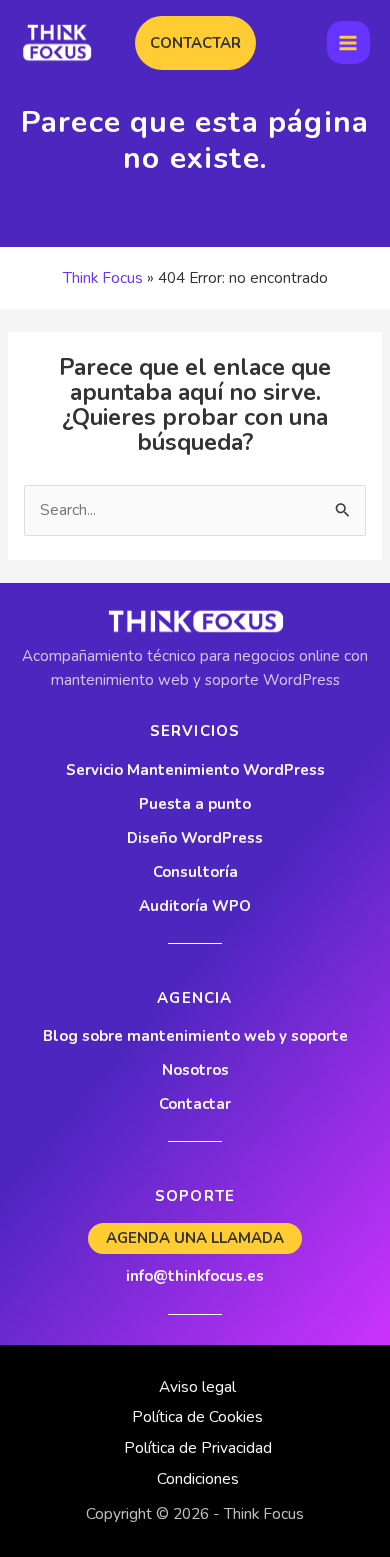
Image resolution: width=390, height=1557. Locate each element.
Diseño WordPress (195, 838)
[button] (195, 43)
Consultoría (195, 872)
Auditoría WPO (195, 906)
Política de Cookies (197, 1416)
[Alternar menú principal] (348, 42)
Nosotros (195, 1070)
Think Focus (103, 277)
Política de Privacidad (198, 1447)
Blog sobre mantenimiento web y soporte (195, 1036)
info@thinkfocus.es (195, 1276)
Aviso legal (197, 1386)
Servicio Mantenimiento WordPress (195, 770)
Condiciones (198, 1478)
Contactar (195, 1104)
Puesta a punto (195, 804)
